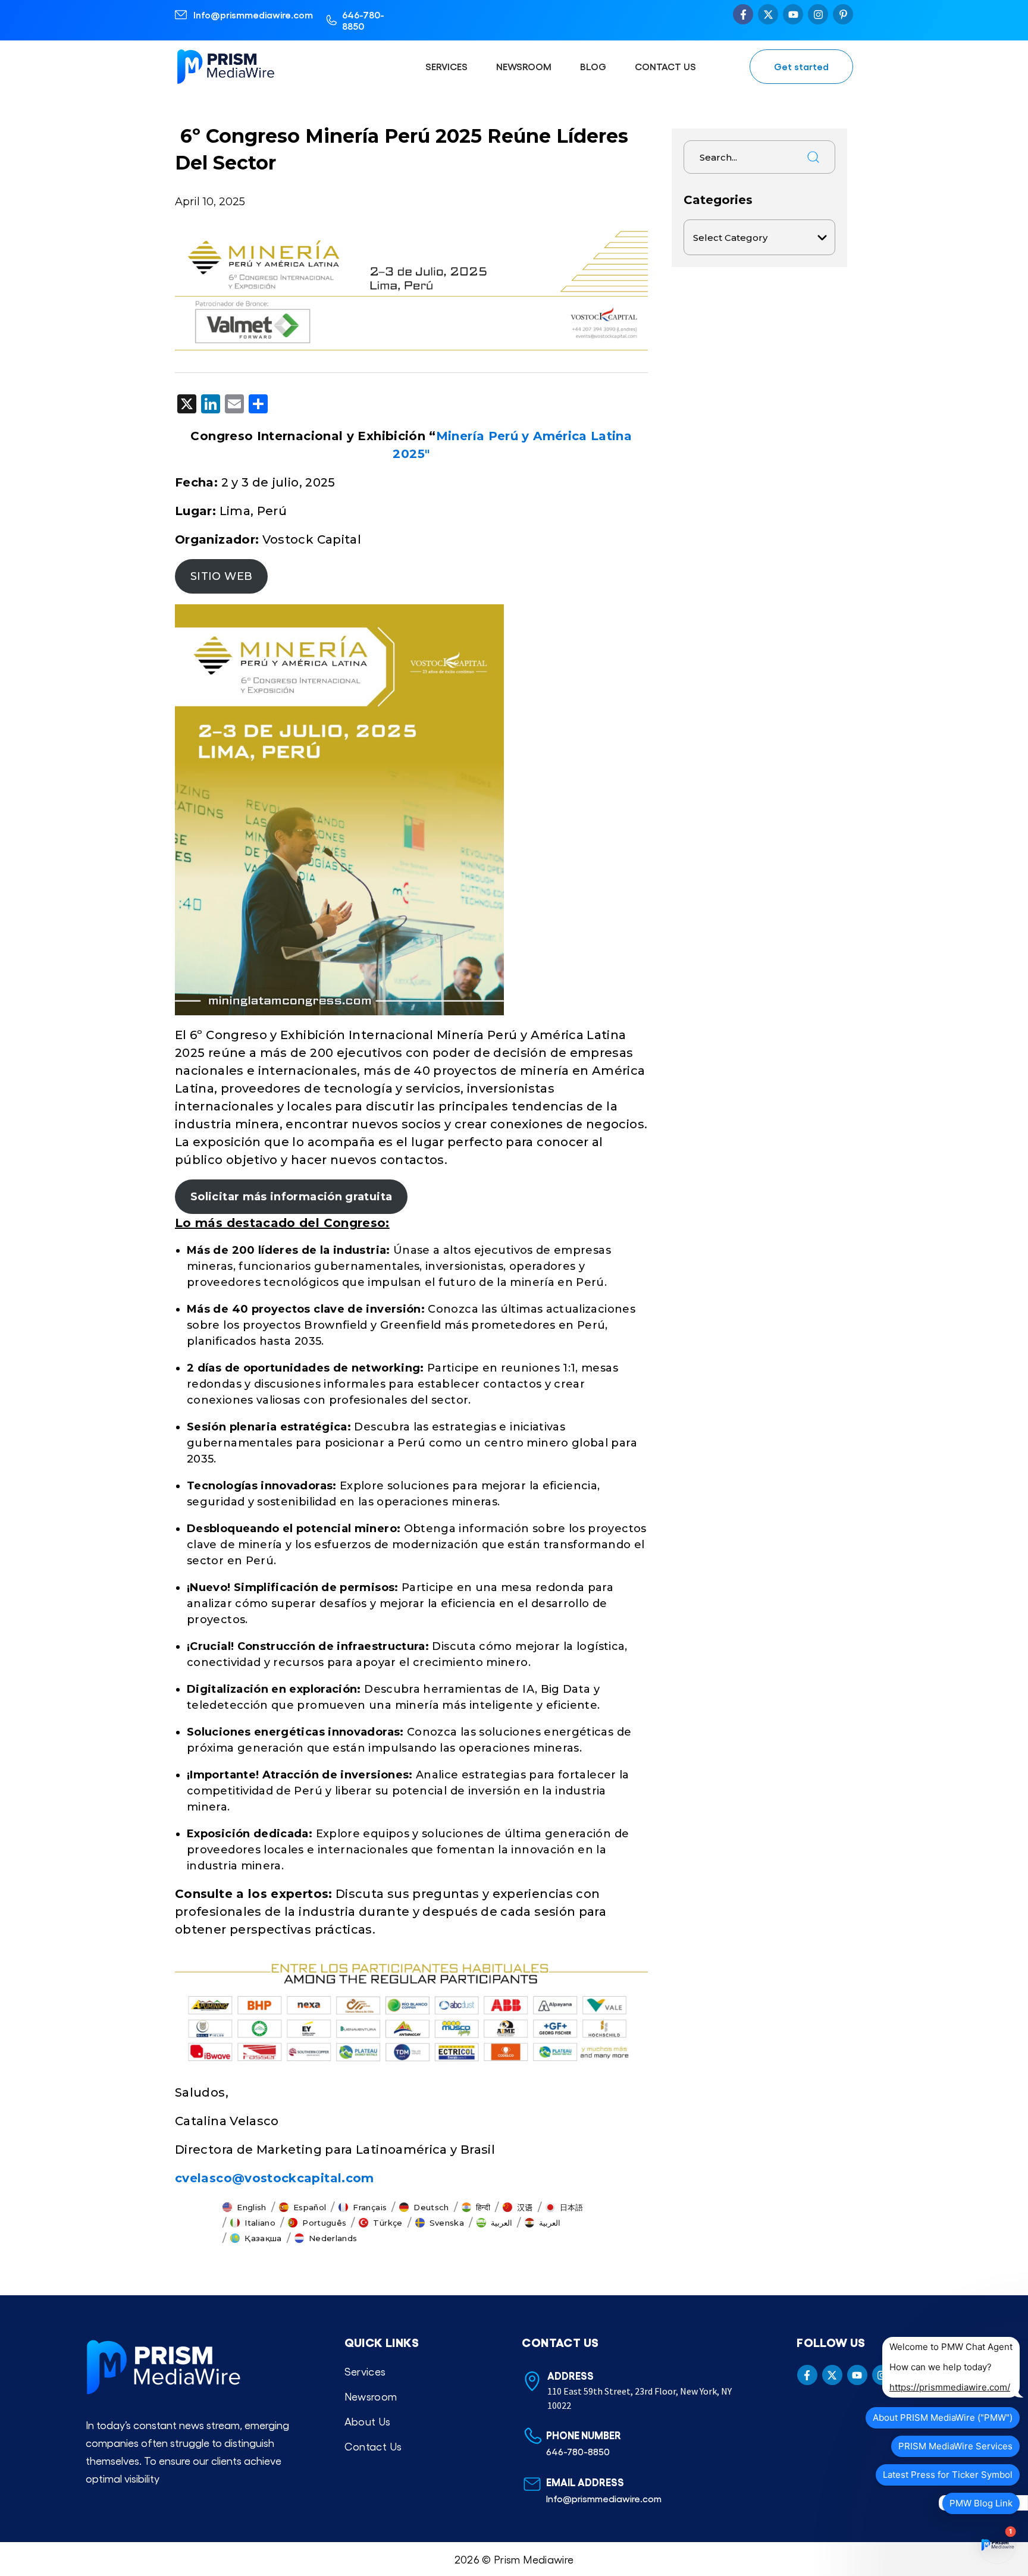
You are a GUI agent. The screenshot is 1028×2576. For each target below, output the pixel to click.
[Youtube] (793, 14)
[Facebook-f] (743, 14)
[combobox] (741, 157)
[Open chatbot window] (997, 2545)
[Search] (813, 157)
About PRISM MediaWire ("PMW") (943, 2417)
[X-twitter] (768, 14)
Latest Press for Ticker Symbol (948, 2475)
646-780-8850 (363, 20)
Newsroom (524, 66)
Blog (593, 66)
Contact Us (665, 66)
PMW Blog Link (981, 2503)
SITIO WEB (221, 576)
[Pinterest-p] (843, 14)
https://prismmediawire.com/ (950, 2387)
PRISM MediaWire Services (955, 2446)
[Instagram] (818, 14)
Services (446, 66)
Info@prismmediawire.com (253, 15)
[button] (245, 2207)
